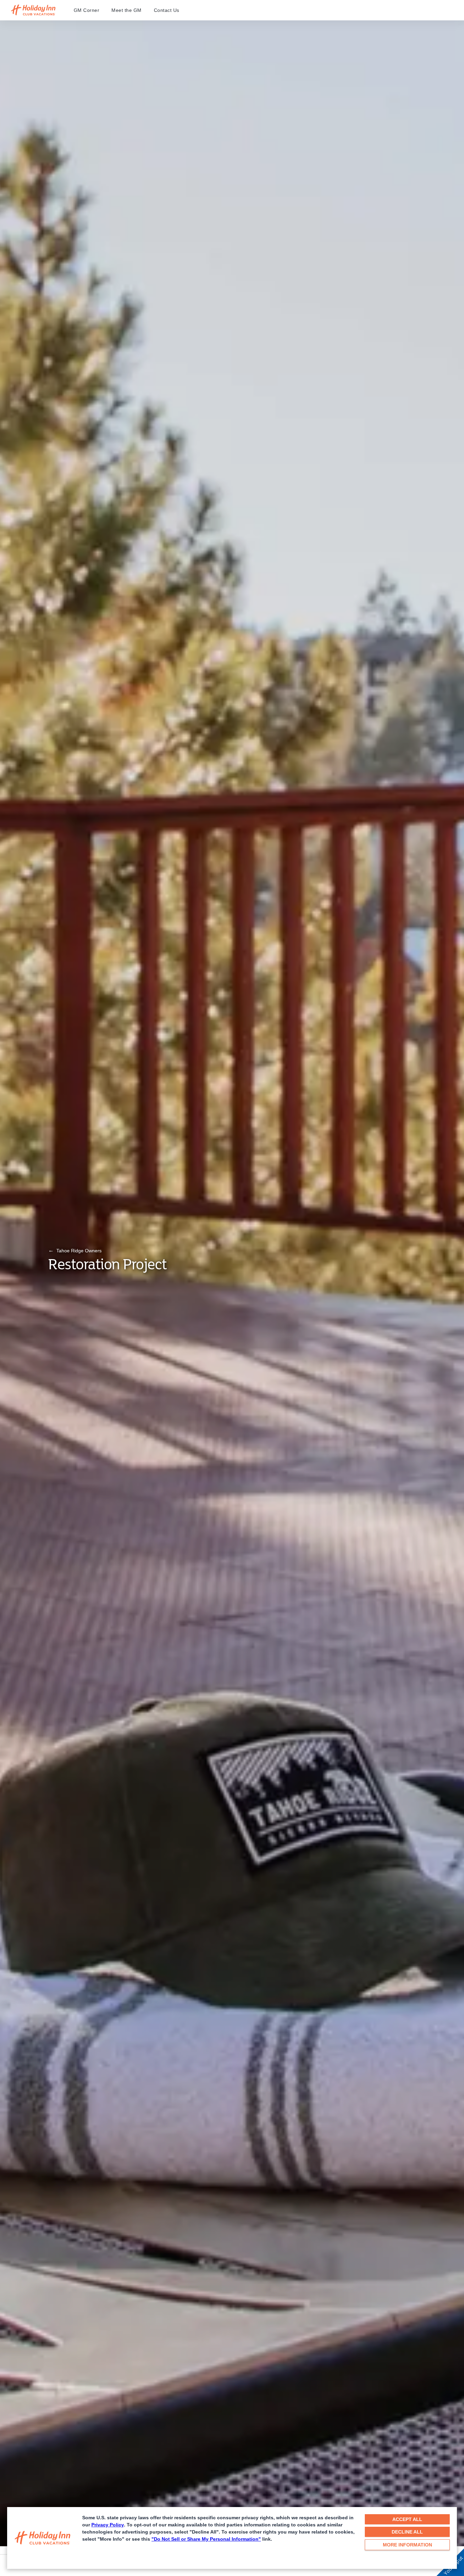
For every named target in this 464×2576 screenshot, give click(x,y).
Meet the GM (127, 10)
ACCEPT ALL (407, 2519)
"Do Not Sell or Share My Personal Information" (206, 2539)
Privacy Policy (108, 2525)
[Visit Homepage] (40, 10)
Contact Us (167, 10)
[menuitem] (93, 10)
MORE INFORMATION (407, 2545)
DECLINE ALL (407, 2532)
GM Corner (87, 10)
